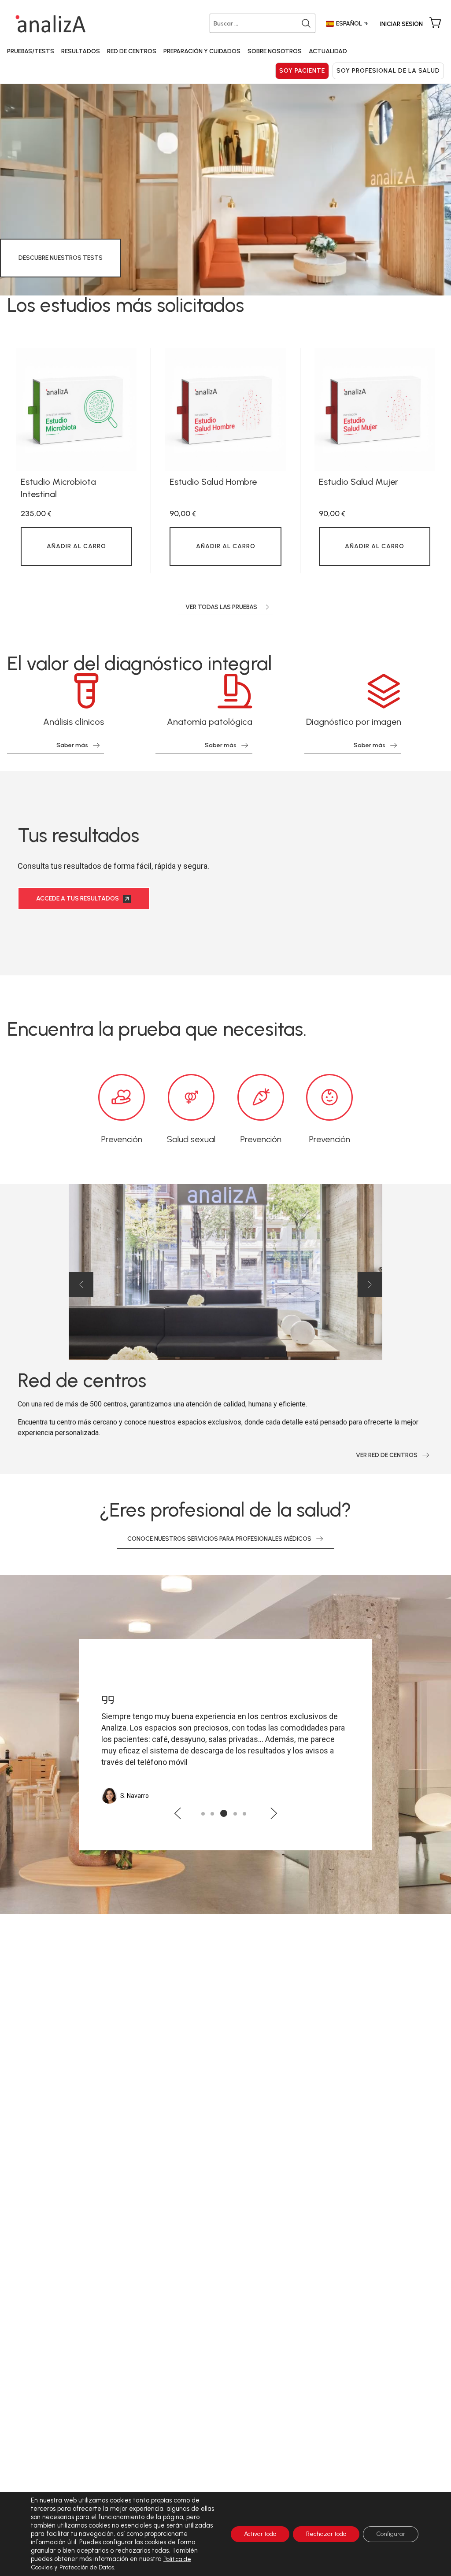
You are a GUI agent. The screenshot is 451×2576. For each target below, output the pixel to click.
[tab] (203, 1814)
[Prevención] (122, 1097)
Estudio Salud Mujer (359, 482)
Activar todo (260, 2534)
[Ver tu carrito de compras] (435, 23)
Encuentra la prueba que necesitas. (157, 1029)
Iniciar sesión (401, 24)
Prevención (122, 1139)
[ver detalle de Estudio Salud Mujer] (375, 410)
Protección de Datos (87, 2567)
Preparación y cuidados (202, 51)
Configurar (391, 2534)
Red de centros (132, 51)
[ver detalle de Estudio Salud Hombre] (225, 410)
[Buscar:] (264, 23)
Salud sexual (191, 1139)
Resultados (81, 51)
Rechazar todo (326, 2534)
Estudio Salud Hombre (213, 482)
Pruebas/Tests (31, 51)
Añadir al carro (76, 546)
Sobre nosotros (275, 51)
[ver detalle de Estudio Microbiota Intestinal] (76, 410)
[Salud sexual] (191, 1097)
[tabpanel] (76, 461)
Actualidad (328, 51)
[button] (81, 1284)
